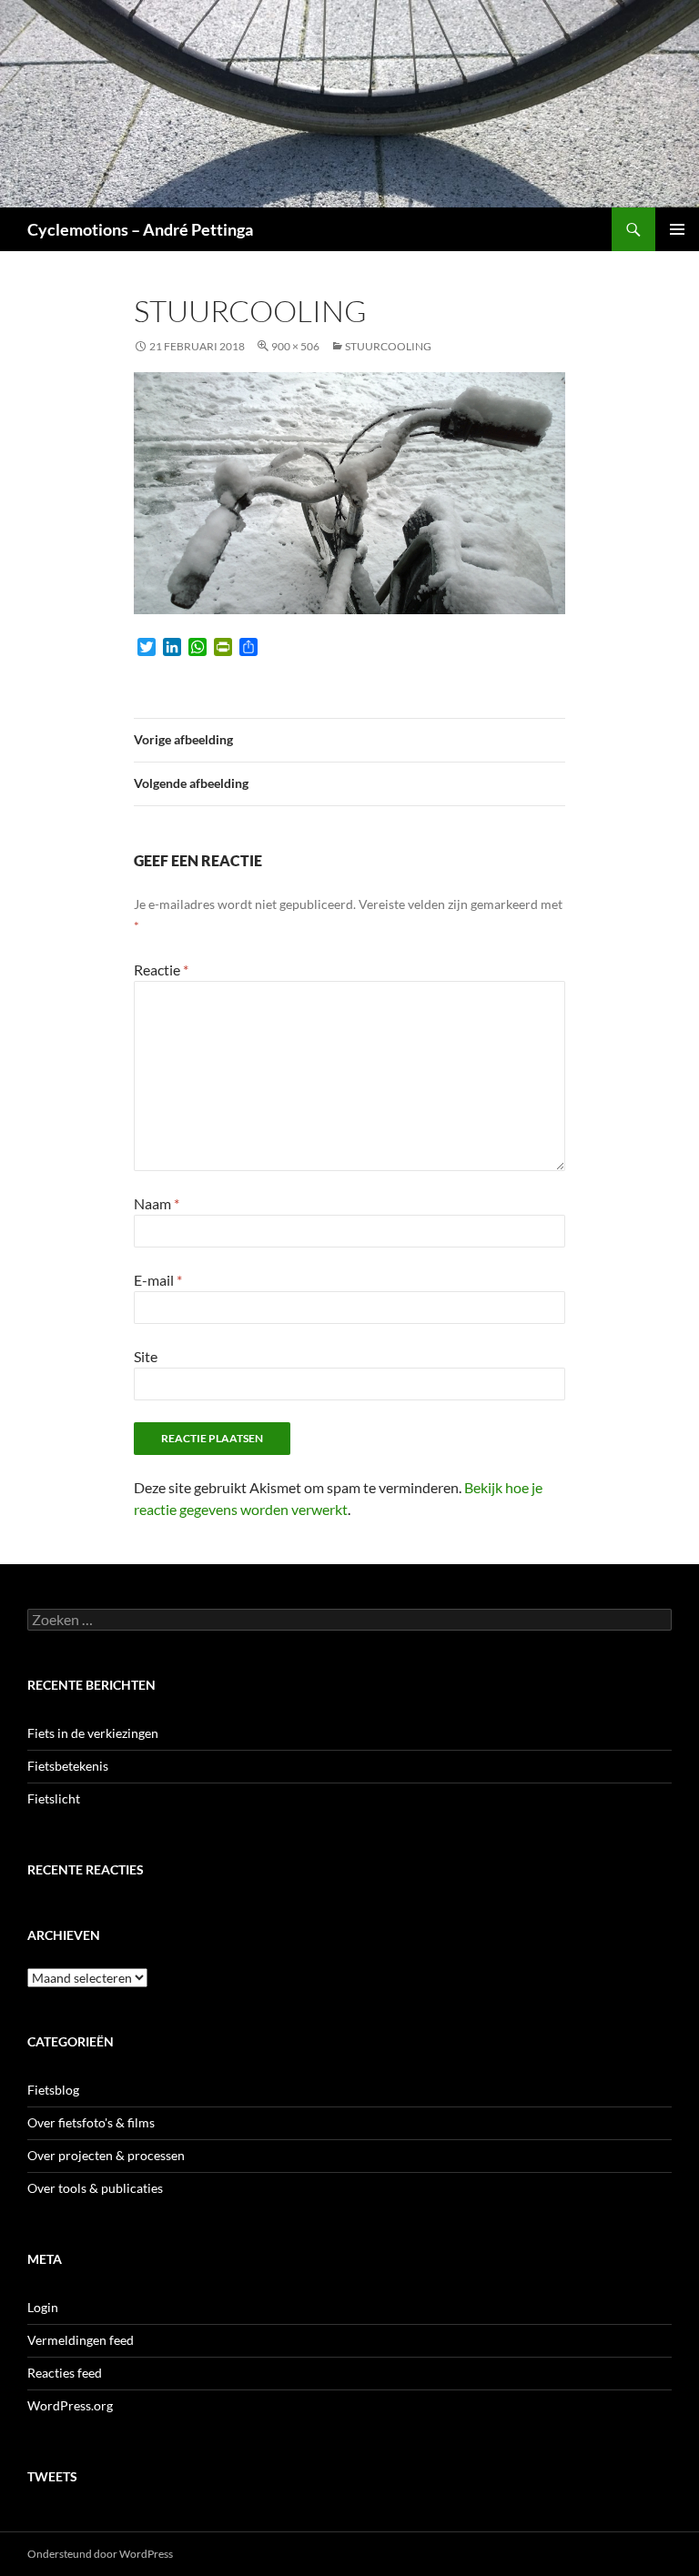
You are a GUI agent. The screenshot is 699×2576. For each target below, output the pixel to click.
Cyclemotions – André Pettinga (140, 229)
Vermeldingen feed (81, 2340)
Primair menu (677, 229)
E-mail (158, 1280)
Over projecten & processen (106, 2155)
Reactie (161, 970)
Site (146, 1356)
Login (43, 2307)
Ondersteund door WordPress (100, 2554)
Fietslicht (54, 1798)
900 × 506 (295, 346)
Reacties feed (65, 2373)
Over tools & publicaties (95, 2188)
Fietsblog (53, 2090)
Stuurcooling (388, 346)
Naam (157, 1203)
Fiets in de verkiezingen (93, 1733)
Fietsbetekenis (68, 1766)
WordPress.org (70, 2405)
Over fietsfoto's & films (91, 2122)
